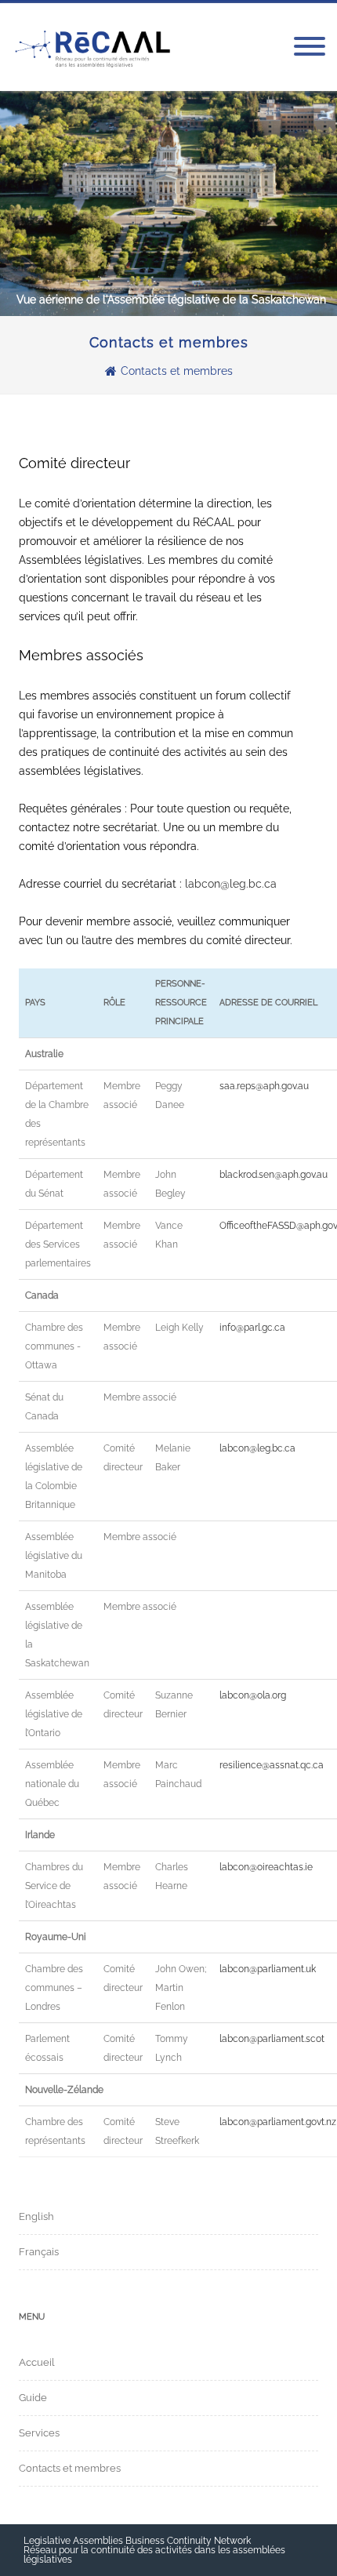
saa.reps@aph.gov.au (264, 1086)
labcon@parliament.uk (268, 1969)
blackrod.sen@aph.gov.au (274, 1175)
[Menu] (310, 47)
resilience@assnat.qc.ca (272, 1765)
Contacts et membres (70, 2468)
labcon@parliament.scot (272, 2039)
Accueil (37, 2362)
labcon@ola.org (253, 1695)
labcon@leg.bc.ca (231, 884)
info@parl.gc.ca (252, 1328)
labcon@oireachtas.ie (266, 1867)
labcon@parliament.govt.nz (278, 2122)
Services (39, 2433)
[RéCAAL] (93, 47)
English (36, 2216)
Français (39, 2252)
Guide (33, 2398)
